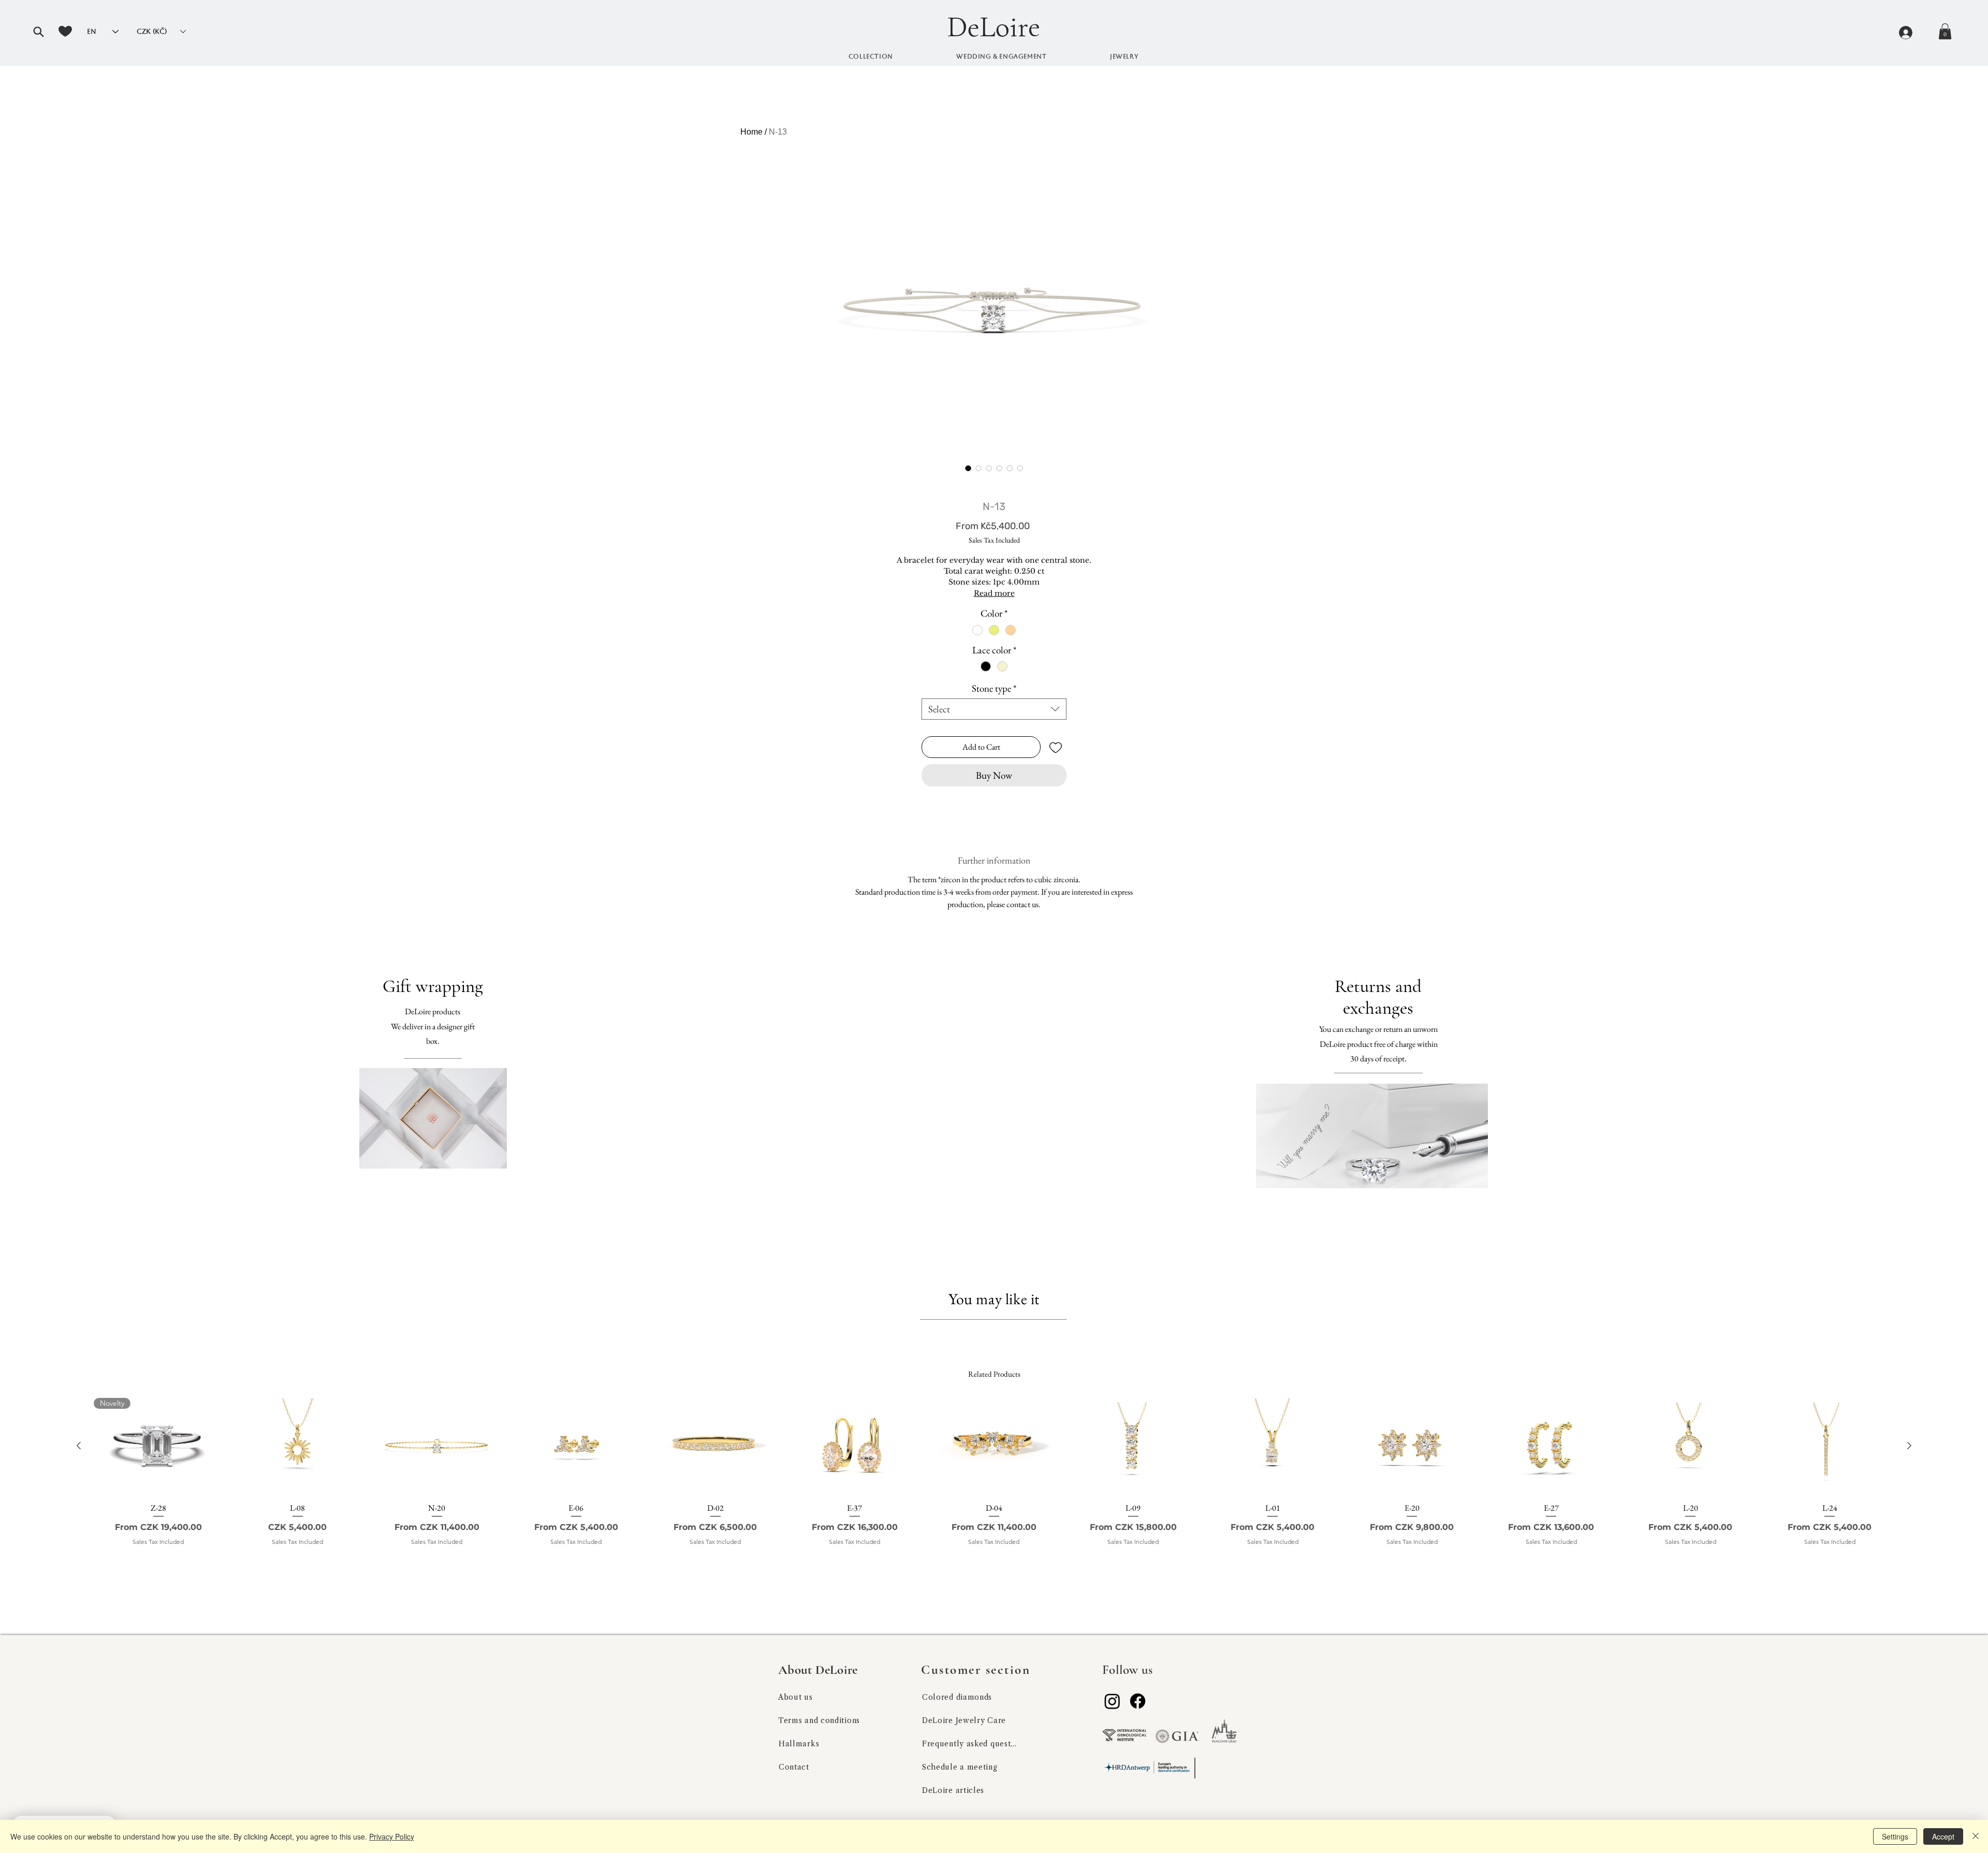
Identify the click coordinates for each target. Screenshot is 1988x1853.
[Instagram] (1112, 1701)
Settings (1895, 1836)
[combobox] (994, 709)
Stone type (994, 688)
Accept (1943, 1836)
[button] (38, 32)
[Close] (1976, 1836)
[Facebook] (1138, 1701)
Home (751, 132)
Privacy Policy (392, 1836)
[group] (994, 1486)
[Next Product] (1909, 1446)
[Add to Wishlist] (1056, 747)
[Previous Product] (79, 1446)
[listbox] (161, 31)
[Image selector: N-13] (968, 468)
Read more (994, 593)
